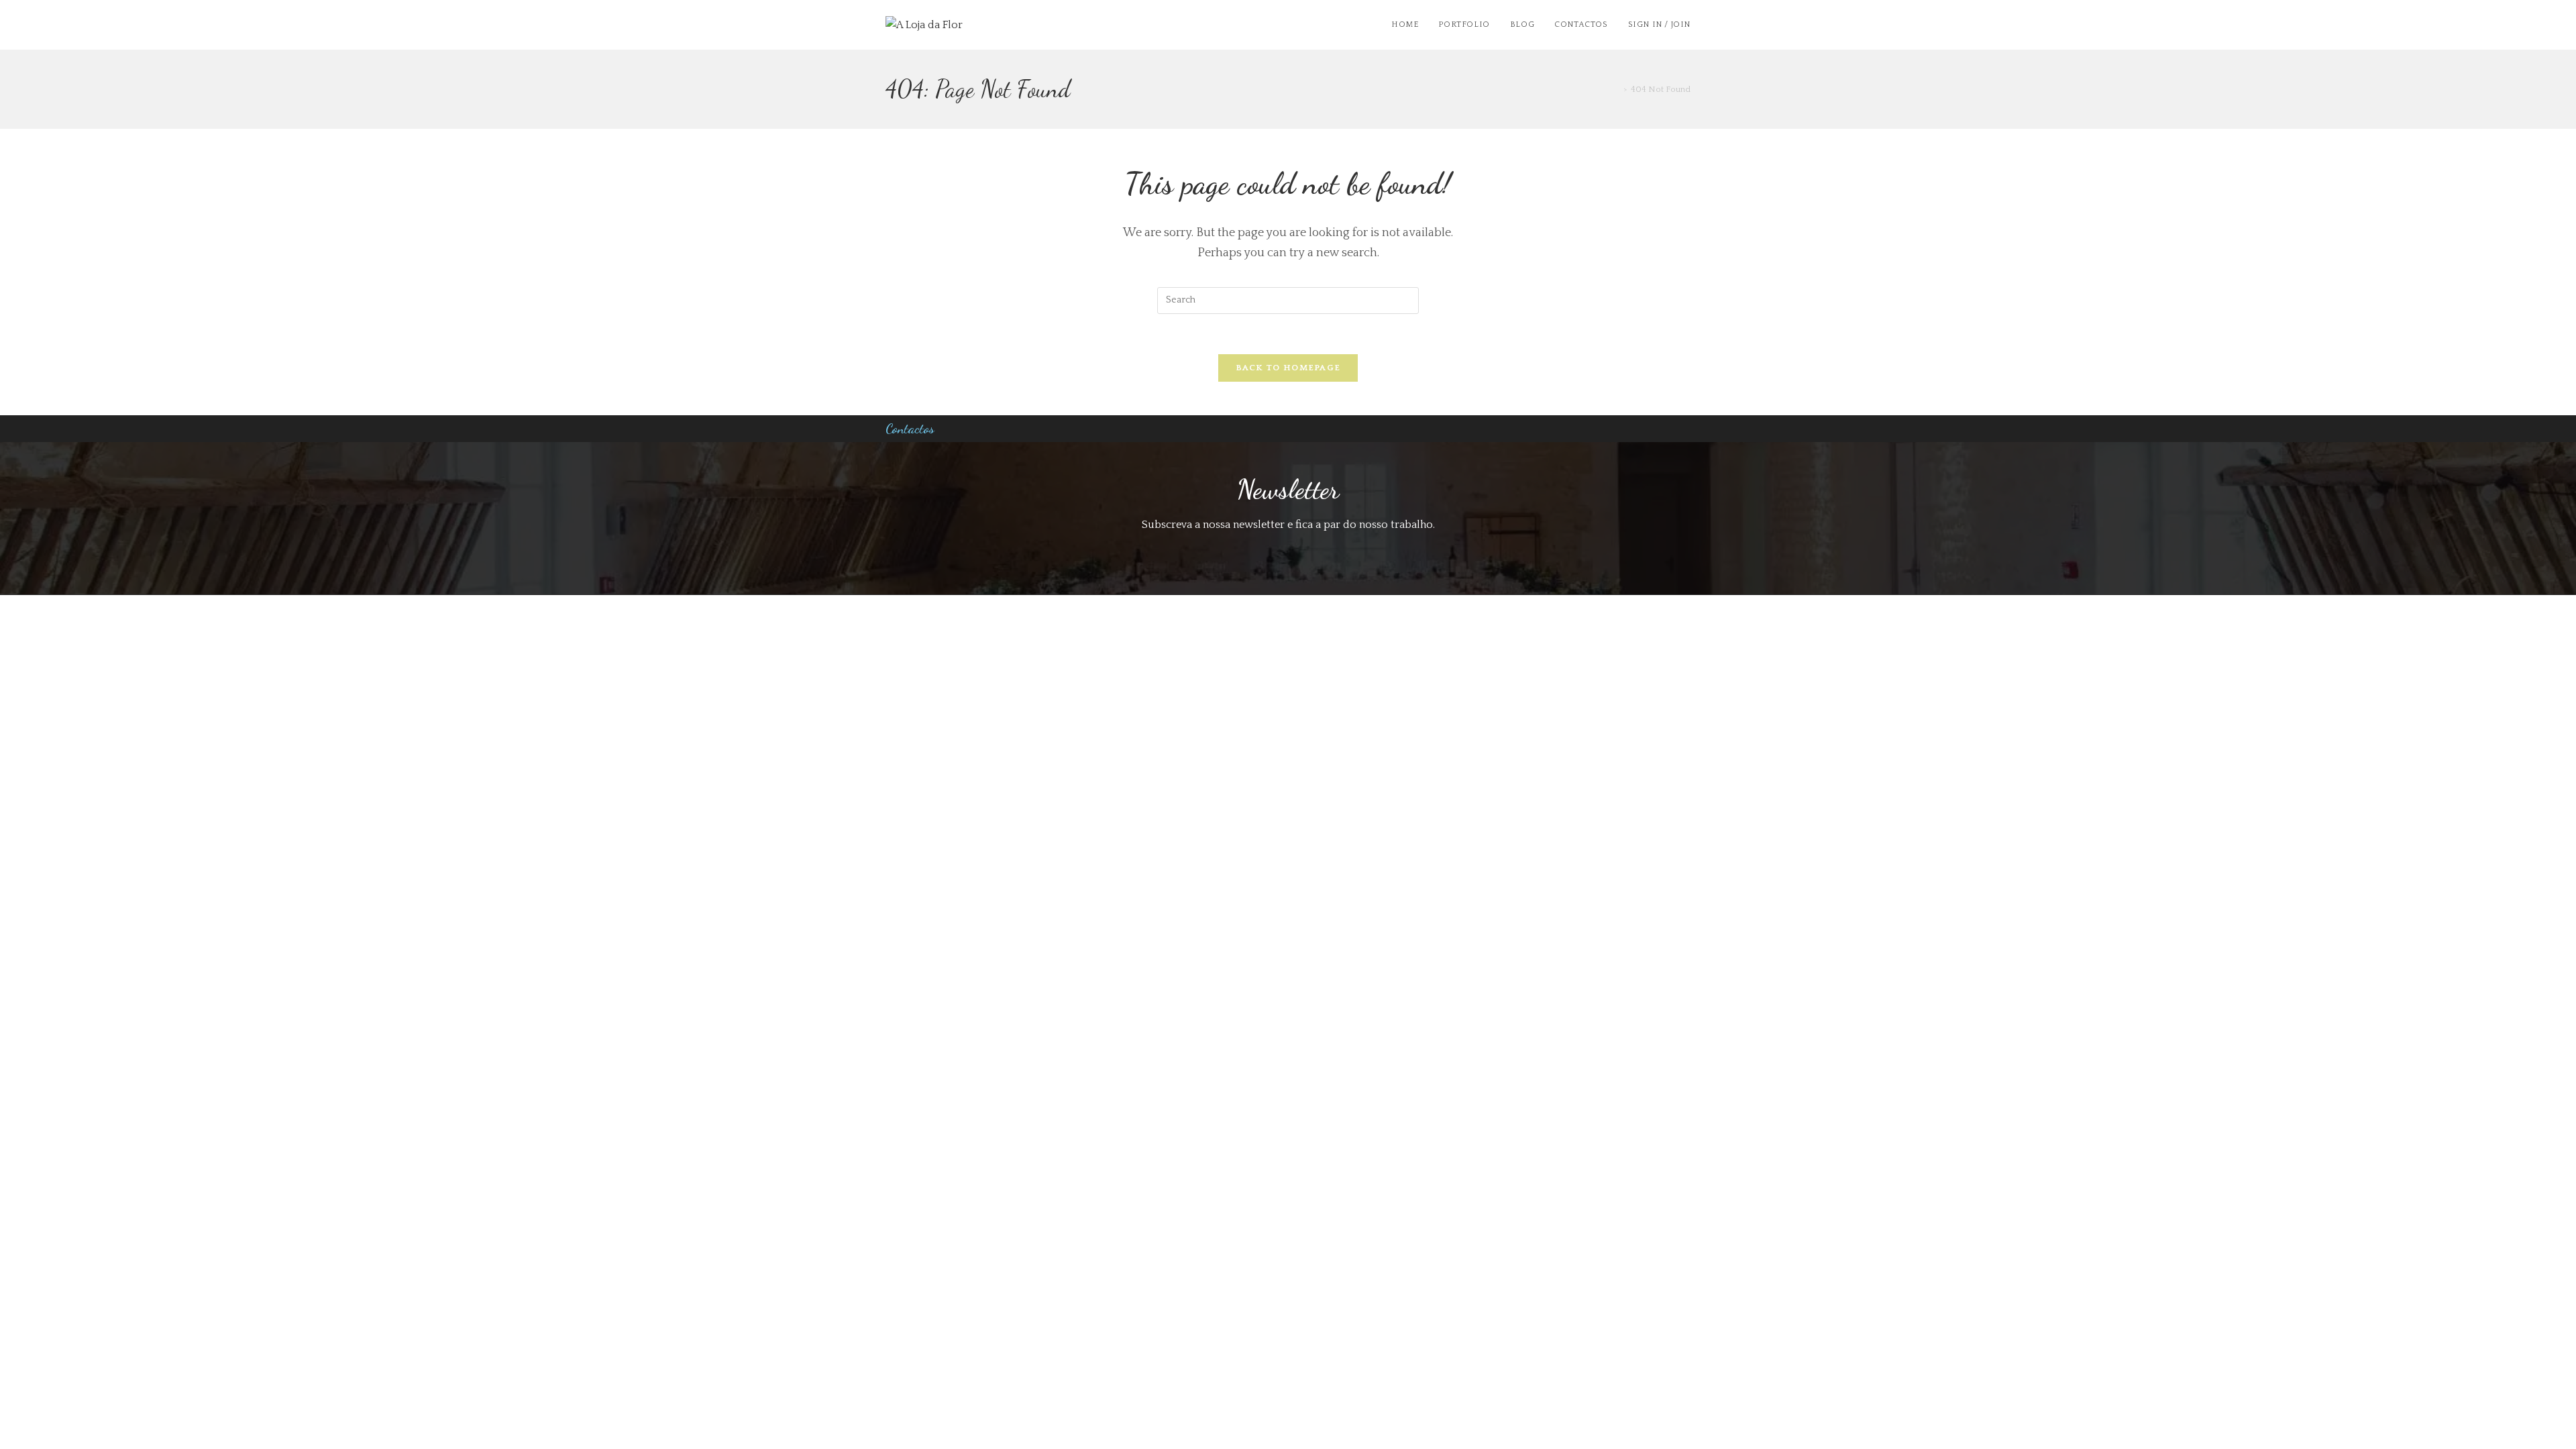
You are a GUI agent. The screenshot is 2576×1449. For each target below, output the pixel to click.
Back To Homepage (1288, 368)
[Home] (1616, 89)
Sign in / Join (1659, 24)
